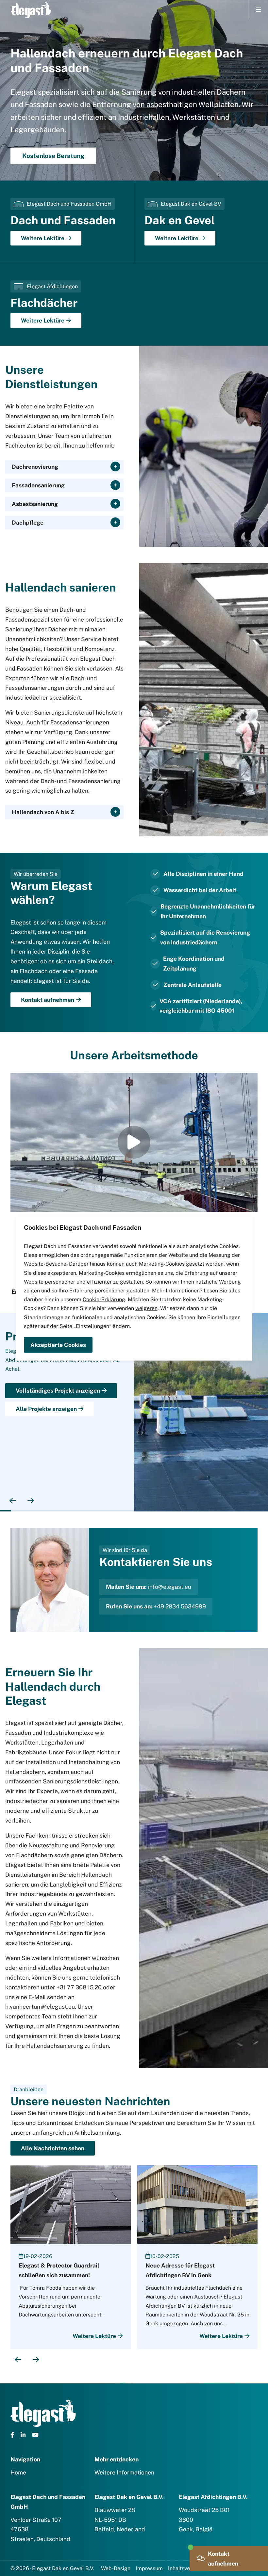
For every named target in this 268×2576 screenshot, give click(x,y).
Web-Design (116, 2568)
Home (18, 2472)
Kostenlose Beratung (53, 156)
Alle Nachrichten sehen (53, 2148)
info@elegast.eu (170, 1587)
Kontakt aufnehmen (48, 1000)
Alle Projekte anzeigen (46, 1409)
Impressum (149, 2568)
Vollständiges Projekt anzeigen (58, 1391)
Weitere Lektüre (43, 238)
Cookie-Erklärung (104, 1299)
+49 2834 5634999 (180, 1606)
